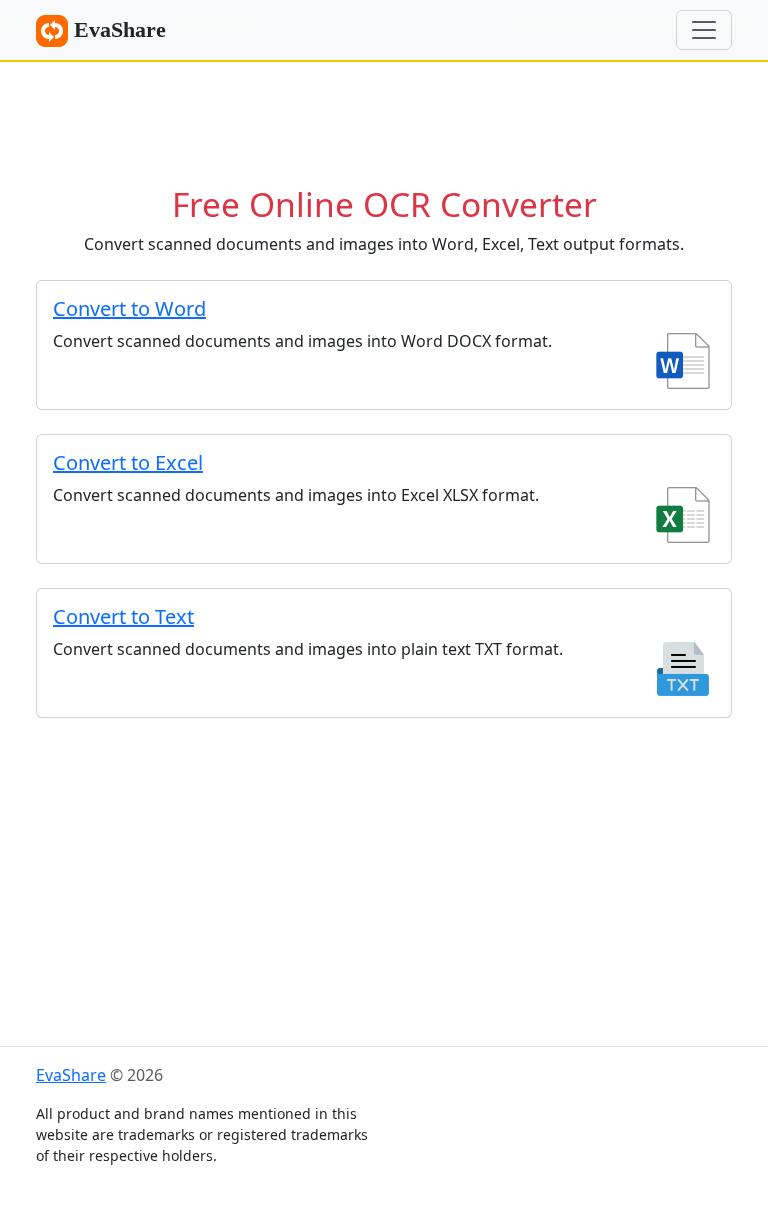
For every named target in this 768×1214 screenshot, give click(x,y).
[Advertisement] (384, 115)
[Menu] (704, 30)
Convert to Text (123, 616)
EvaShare (117, 29)
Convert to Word (129, 308)
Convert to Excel (128, 462)
